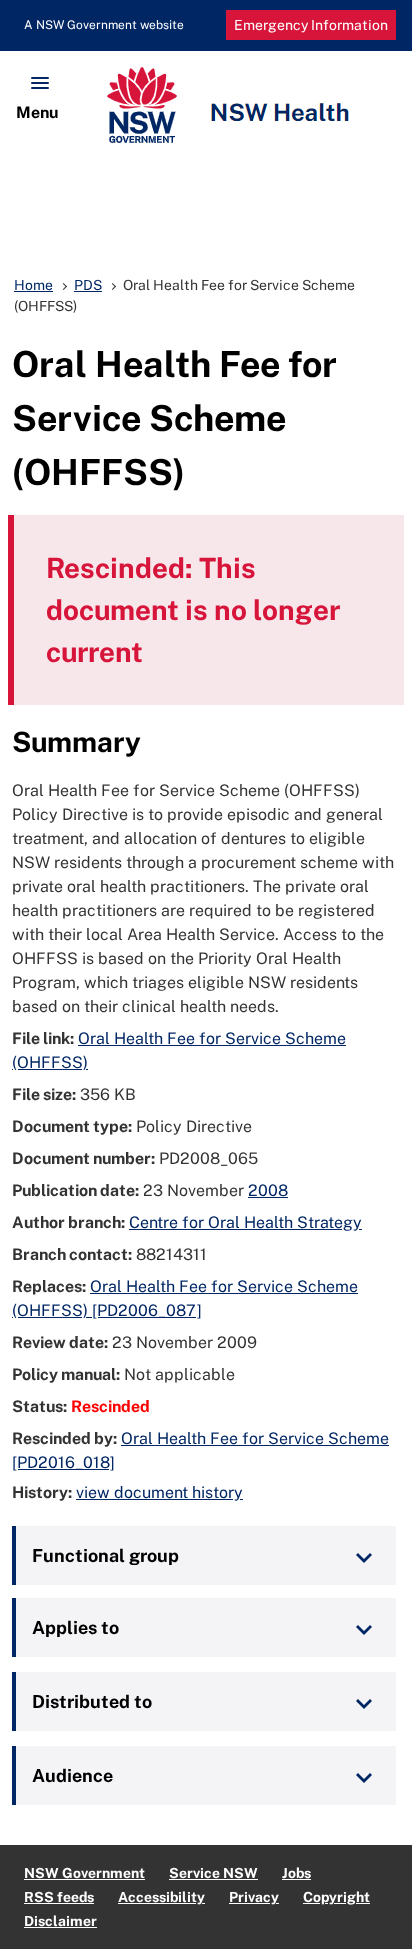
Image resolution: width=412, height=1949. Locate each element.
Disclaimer (60, 1921)
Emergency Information (311, 25)
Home (33, 285)
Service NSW (213, 1873)
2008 (268, 1190)
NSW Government (84, 1873)
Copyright (336, 1897)
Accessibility (161, 1897)
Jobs (296, 1873)
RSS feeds (59, 1897)
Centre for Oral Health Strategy (245, 1222)
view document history (159, 1492)
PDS (88, 285)
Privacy (254, 1897)
